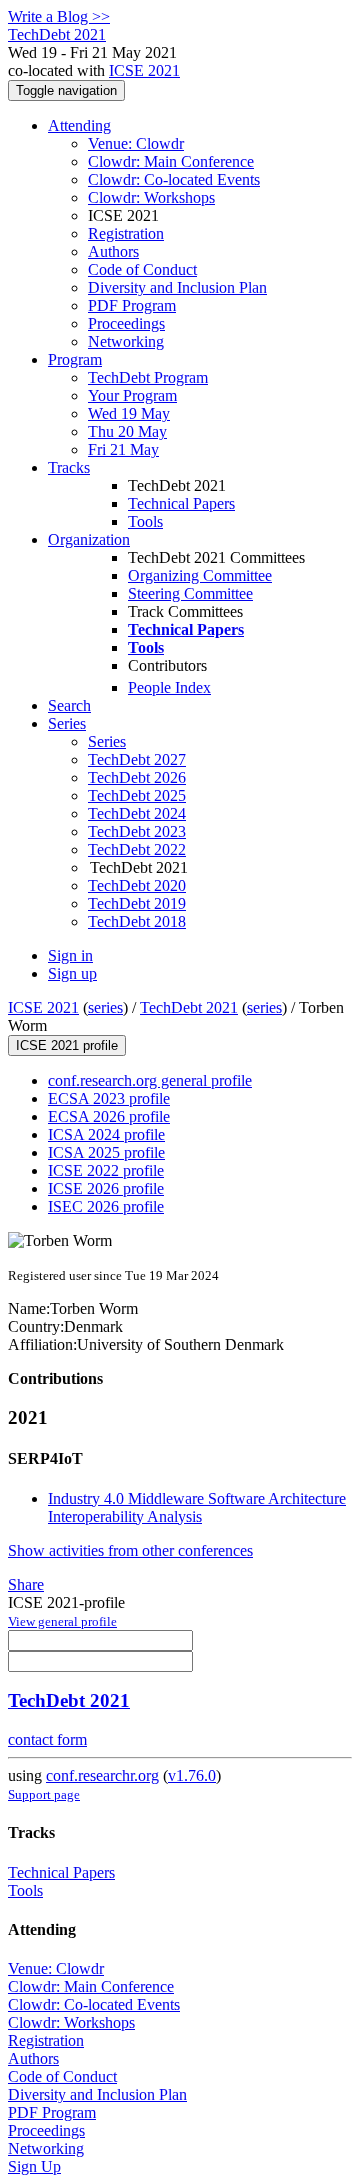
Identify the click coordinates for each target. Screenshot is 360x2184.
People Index (169, 687)
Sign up (72, 973)
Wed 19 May (129, 413)
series (105, 1007)
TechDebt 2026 (137, 777)
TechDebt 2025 (137, 795)
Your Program (132, 395)
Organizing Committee (200, 575)
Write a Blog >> (59, 16)
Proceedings (126, 323)
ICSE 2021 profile (67, 1045)
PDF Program (132, 305)
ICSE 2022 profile (106, 1170)
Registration (126, 233)
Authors (113, 251)
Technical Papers (181, 503)
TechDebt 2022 (137, 849)
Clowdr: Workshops (151, 197)
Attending (79, 125)
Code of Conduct (142, 269)
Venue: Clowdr (136, 143)
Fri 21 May (123, 449)
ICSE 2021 (144, 70)
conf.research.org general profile (150, 1080)
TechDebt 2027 (137, 759)
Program (75, 359)
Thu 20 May (127, 431)
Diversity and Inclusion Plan (177, 287)
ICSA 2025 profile (106, 1152)
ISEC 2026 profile (106, 1206)
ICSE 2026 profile (106, 1188)
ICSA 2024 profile (106, 1134)
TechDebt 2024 (137, 813)
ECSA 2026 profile (109, 1116)
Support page (44, 1794)
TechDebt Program (148, 377)
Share (26, 1584)
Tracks (69, 467)
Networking (126, 341)
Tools (145, 521)
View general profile (62, 1621)
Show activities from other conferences (130, 1550)
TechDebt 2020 (137, 885)
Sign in (70, 955)
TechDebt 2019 (137, 903)
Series (107, 741)
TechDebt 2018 (137, 921)
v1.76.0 (192, 1775)
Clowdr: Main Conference (171, 161)
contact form (47, 1739)
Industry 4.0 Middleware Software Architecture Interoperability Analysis (197, 1507)
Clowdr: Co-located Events (174, 179)
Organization (89, 539)
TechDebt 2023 (137, 831)
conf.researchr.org (102, 1775)
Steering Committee (190, 593)
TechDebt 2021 (189, 1007)
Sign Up (34, 2166)
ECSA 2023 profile (109, 1098)
